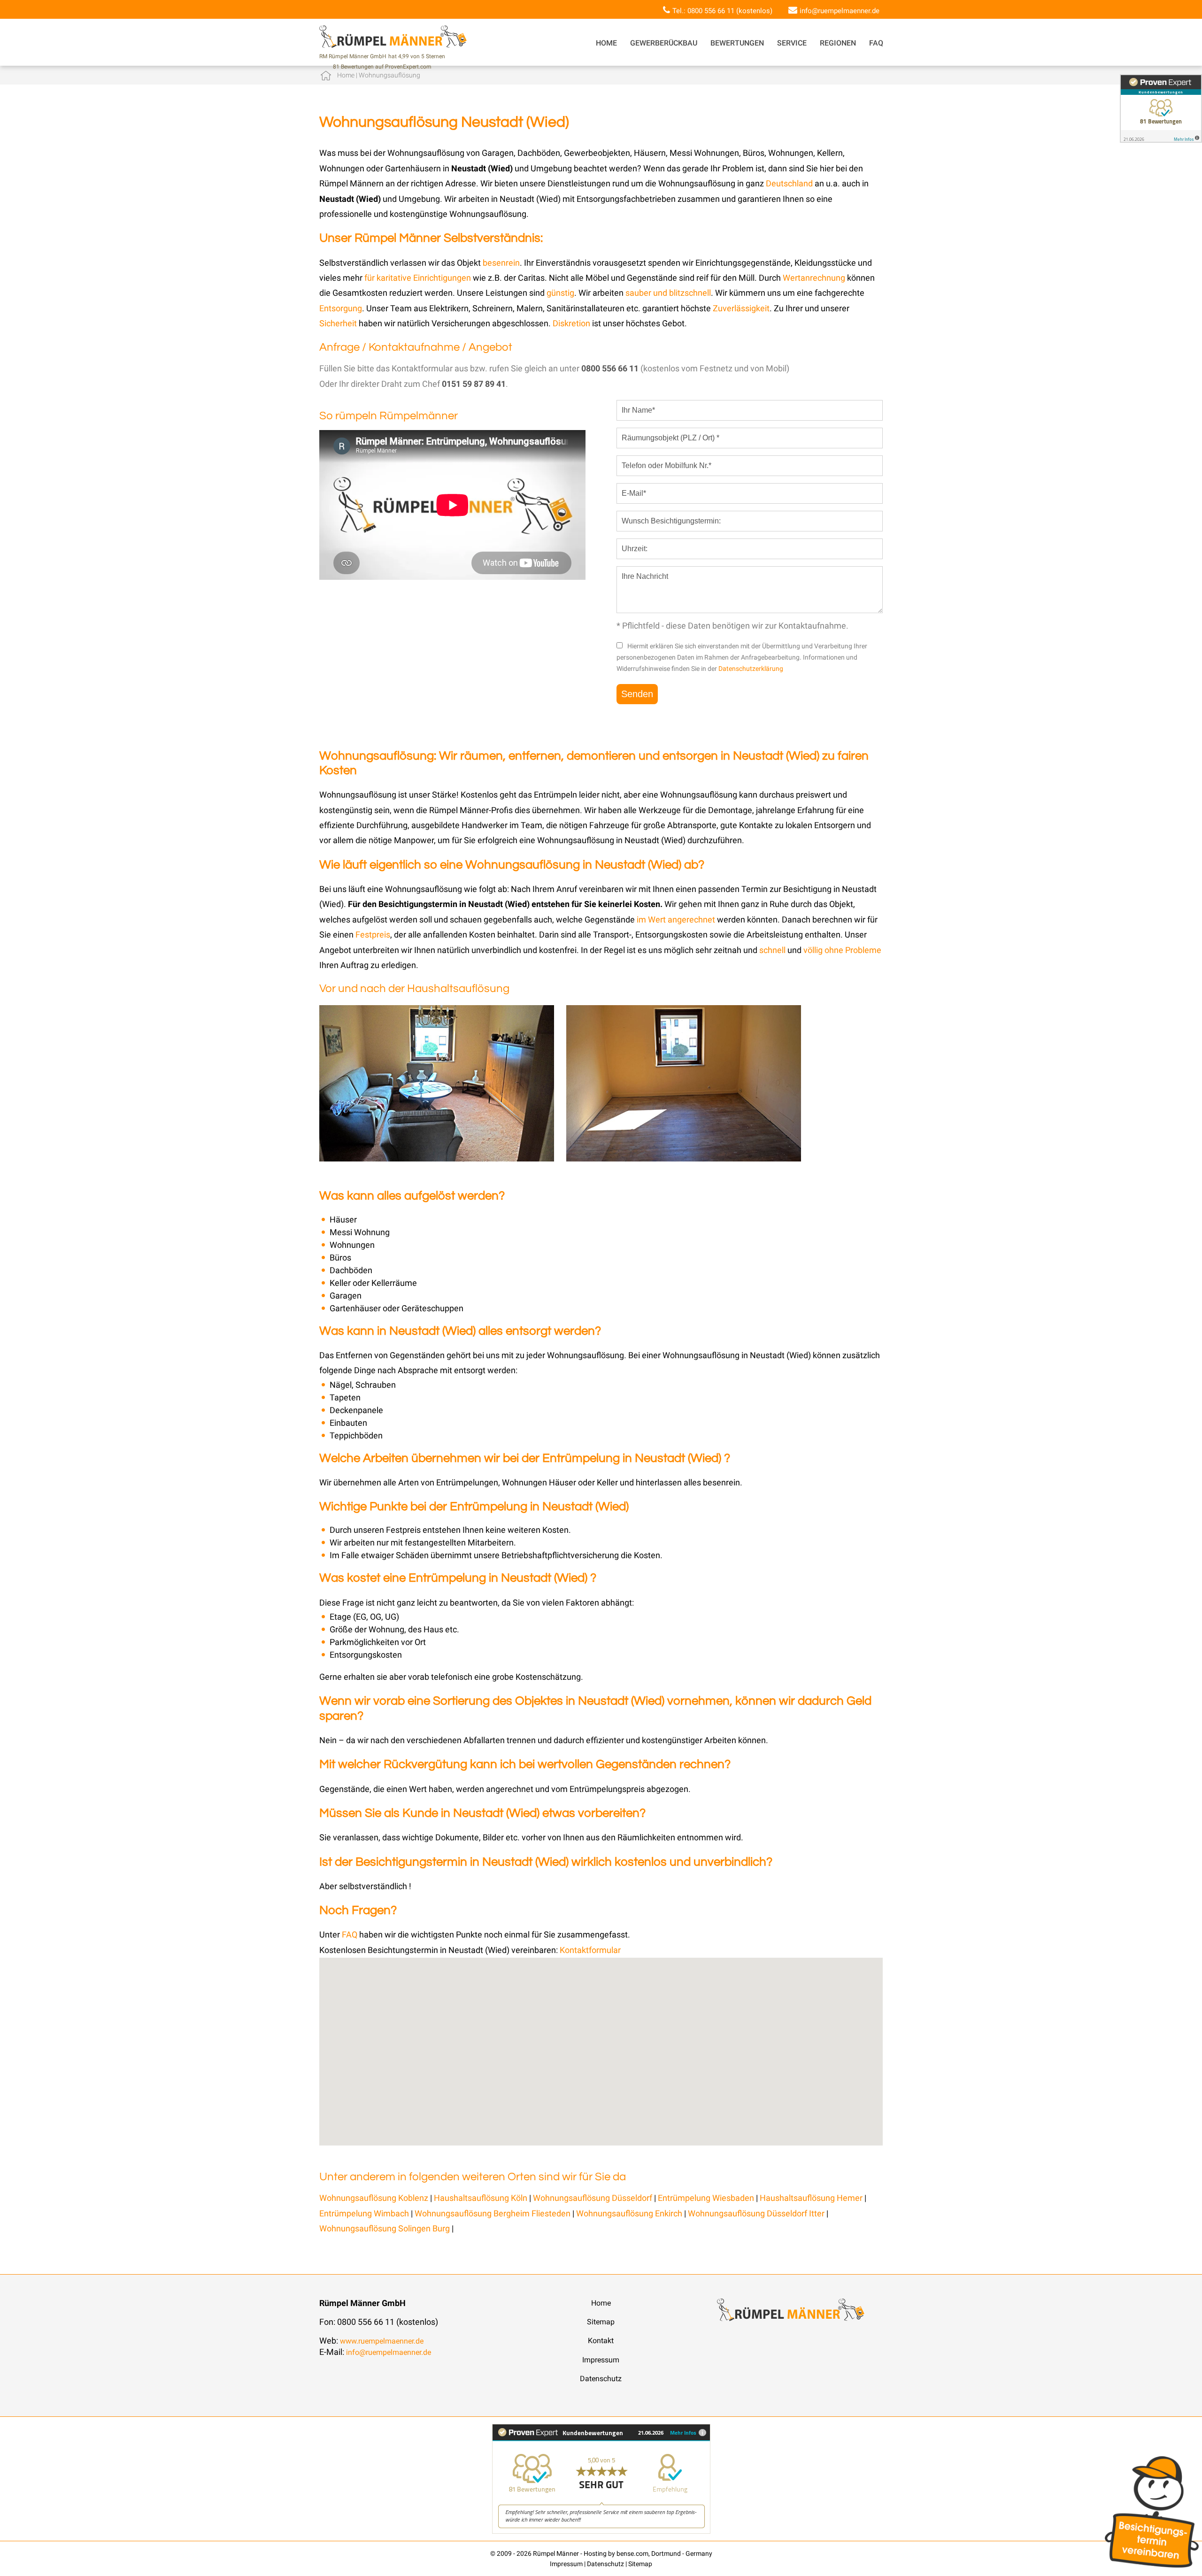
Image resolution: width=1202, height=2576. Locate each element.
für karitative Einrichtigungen (418, 278)
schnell (772, 950)
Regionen (838, 43)
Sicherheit (338, 323)
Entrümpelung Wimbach (365, 2213)
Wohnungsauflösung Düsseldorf (593, 2198)
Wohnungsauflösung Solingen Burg (385, 2228)
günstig (560, 293)
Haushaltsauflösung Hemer (811, 2198)
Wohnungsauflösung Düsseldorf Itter (756, 2213)
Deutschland (789, 183)
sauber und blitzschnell (668, 293)
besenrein (501, 263)
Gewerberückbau (664, 43)
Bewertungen (737, 43)
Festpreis (373, 934)
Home (606, 43)
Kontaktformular (590, 1950)
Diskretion (572, 323)
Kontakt (601, 2341)
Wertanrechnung (815, 278)
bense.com (632, 2553)
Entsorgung (341, 308)
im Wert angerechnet (676, 919)
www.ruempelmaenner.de (382, 2341)
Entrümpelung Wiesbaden (706, 2198)
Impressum (601, 2360)
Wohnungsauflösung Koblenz (374, 2198)
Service (792, 43)
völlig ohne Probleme (842, 950)
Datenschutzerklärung (751, 669)
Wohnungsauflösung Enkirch (630, 2213)
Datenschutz (601, 2379)
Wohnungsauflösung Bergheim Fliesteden (493, 2213)
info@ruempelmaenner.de (840, 11)
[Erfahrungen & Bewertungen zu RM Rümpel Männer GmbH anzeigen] (601, 2531)
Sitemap (601, 2322)
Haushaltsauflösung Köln (481, 2198)
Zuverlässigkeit (741, 308)
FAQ (876, 43)
